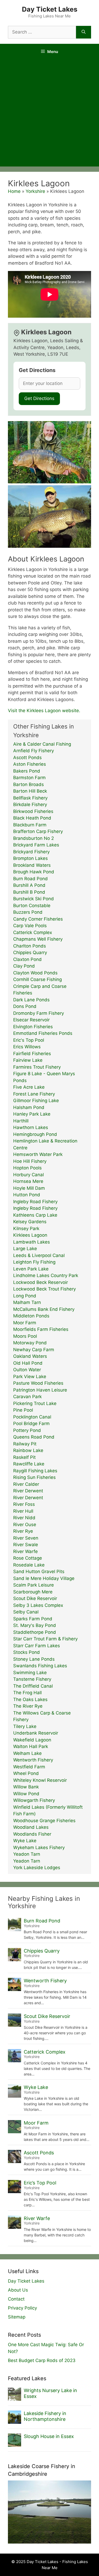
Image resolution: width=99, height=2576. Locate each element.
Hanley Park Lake (32, 1114)
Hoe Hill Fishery (30, 1161)
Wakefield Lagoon (32, 1740)
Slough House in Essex (49, 2436)
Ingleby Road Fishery (35, 1202)
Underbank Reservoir (36, 1733)
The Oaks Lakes (30, 1699)
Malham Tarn (27, 1302)
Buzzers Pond (28, 912)
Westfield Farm (29, 1767)
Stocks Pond (27, 1652)
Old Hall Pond (28, 1363)
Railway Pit (25, 1444)
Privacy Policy (22, 2308)
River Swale (26, 1545)
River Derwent (28, 1491)
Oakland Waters (30, 1356)
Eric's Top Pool (29, 1040)
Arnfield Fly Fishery (34, 751)
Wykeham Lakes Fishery (39, 1848)
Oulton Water (27, 1370)
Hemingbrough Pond (35, 1134)
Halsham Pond (29, 1107)
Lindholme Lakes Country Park (46, 1275)
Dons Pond (25, 1006)
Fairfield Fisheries (32, 1054)
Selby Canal (26, 1612)
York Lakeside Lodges (37, 1868)
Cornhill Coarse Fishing (37, 979)
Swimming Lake (30, 1673)
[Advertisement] (49, 114)
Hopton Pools (27, 1168)
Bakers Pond (27, 771)
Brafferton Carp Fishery (38, 831)
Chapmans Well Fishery (38, 939)
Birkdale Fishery (30, 804)
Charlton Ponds (30, 946)
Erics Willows (27, 1047)
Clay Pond (24, 966)
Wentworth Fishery (33, 1760)
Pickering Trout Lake (35, 1403)
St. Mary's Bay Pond (35, 1625)
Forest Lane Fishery (34, 1094)
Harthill (21, 1121)
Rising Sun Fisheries (34, 1477)
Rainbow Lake (28, 1450)
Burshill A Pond (29, 885)
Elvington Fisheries (33, 1027)
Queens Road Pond (34, 1437)
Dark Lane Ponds (31, 1000)
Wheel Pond (26, 1773)
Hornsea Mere (28, 1181)
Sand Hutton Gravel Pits (39, 1572)
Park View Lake (30, 1377)
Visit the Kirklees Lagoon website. (44, 711)
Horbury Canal (29, 1175)
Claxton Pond (27, 959)
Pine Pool (23, 1410)
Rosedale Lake (29, 1565)
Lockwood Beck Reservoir (41, 1282)
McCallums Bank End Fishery (44, 1309)
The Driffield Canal (33, 1686)
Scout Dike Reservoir (35, 1598)
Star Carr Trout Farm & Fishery (45, 1639)
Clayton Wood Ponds (35, 973)
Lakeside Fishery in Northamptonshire (45, 2416)
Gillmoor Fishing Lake (36, 1101)
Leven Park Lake (31, 1269)
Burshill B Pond (29, 892)
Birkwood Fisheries (33, 811)
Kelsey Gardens (30, 1222)
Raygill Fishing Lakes (35, 1471)
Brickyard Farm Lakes (36, 845)
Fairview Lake (28, 1060)
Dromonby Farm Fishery (39, 1013)
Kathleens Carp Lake (35, 1215)
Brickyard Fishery (31, 852)
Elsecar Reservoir (31, 1020)
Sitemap (17, 2317)
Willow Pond (26, 1794)
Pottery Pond (27, 1430)
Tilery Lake (25, 1726)
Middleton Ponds (31, 1316)
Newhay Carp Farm (34, 1350)
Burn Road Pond (30, 879)
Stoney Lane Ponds (34, 1659)
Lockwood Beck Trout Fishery (44, 1289)
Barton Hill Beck (30, 791)
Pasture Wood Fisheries (38, 1383)
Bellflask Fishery (30, 798)
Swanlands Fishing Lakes (40, 1666)
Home (14, 191)
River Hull (23, 1511)
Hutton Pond (27, 1195)
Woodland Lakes (31, 1827)
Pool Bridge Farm (31, 1423)
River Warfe (25, 1551)
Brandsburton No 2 (34, 838)
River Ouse (25, 1525)
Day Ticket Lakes (50, 9)
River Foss (24, 1504)
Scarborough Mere (33, 1592)
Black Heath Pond (32, 818)
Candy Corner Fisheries (38, 919)
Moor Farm (25, 1323)
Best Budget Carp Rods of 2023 (42, 2360)
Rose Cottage (28, 1558)
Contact (16, 2299)
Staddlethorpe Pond (35, 1632)
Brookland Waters (32, 865)
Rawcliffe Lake (29, 1464)
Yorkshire (35, 191)
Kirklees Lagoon (30, 1235)
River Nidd (24, 1518)
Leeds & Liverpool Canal (39, 1255)
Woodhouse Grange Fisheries (44, 1821)
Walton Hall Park (31, 1746)
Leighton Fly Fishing (34, 1262)
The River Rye (28, 1706)
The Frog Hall (27, 1693)
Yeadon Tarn (27, 1854)
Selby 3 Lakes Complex (38, 1605)
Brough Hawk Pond (34, 872)
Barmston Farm (29, 778)
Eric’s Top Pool (40, 2183)
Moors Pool (25, 1336)
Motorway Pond (30, 1343)
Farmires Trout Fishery (37, 1067)
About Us (18, 2290)
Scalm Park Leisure (34, 1585)
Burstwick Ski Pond (34, 899)
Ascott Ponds (27, 758)
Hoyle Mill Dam (29, 1188)
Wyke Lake (25, 1841)
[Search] (84, 32)
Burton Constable (32, 906)
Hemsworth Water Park (38, 1154)
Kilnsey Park (26, 1229)
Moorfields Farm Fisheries (41, 1329)
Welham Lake (27, 1753)
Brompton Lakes (30, 858)
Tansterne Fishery (32, 1679)
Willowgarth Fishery (34, 1800)
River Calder (26, 1484)
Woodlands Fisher (32, 1834)
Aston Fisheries (30, 764)
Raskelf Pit (24, 1457)
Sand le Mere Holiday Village (44, 1578)
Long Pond (25, 1296)
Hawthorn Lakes (31, 1127)
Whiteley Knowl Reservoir (40, 1780)
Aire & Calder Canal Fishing (42, 744)
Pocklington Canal (32, 1417)
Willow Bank (26, 1787)
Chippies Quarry (30, 953)
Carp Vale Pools (30, 926)
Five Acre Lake (29, 1087)
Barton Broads (29, 784)
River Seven (26, 1538)
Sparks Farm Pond (33, 1619)
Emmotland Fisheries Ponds (43, 1033)
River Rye (23, 1531)
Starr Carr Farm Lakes (37, 1646)
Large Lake (25, 1249)
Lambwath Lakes (32, 1242)
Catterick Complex (33, 932)
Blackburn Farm (30, 825)
